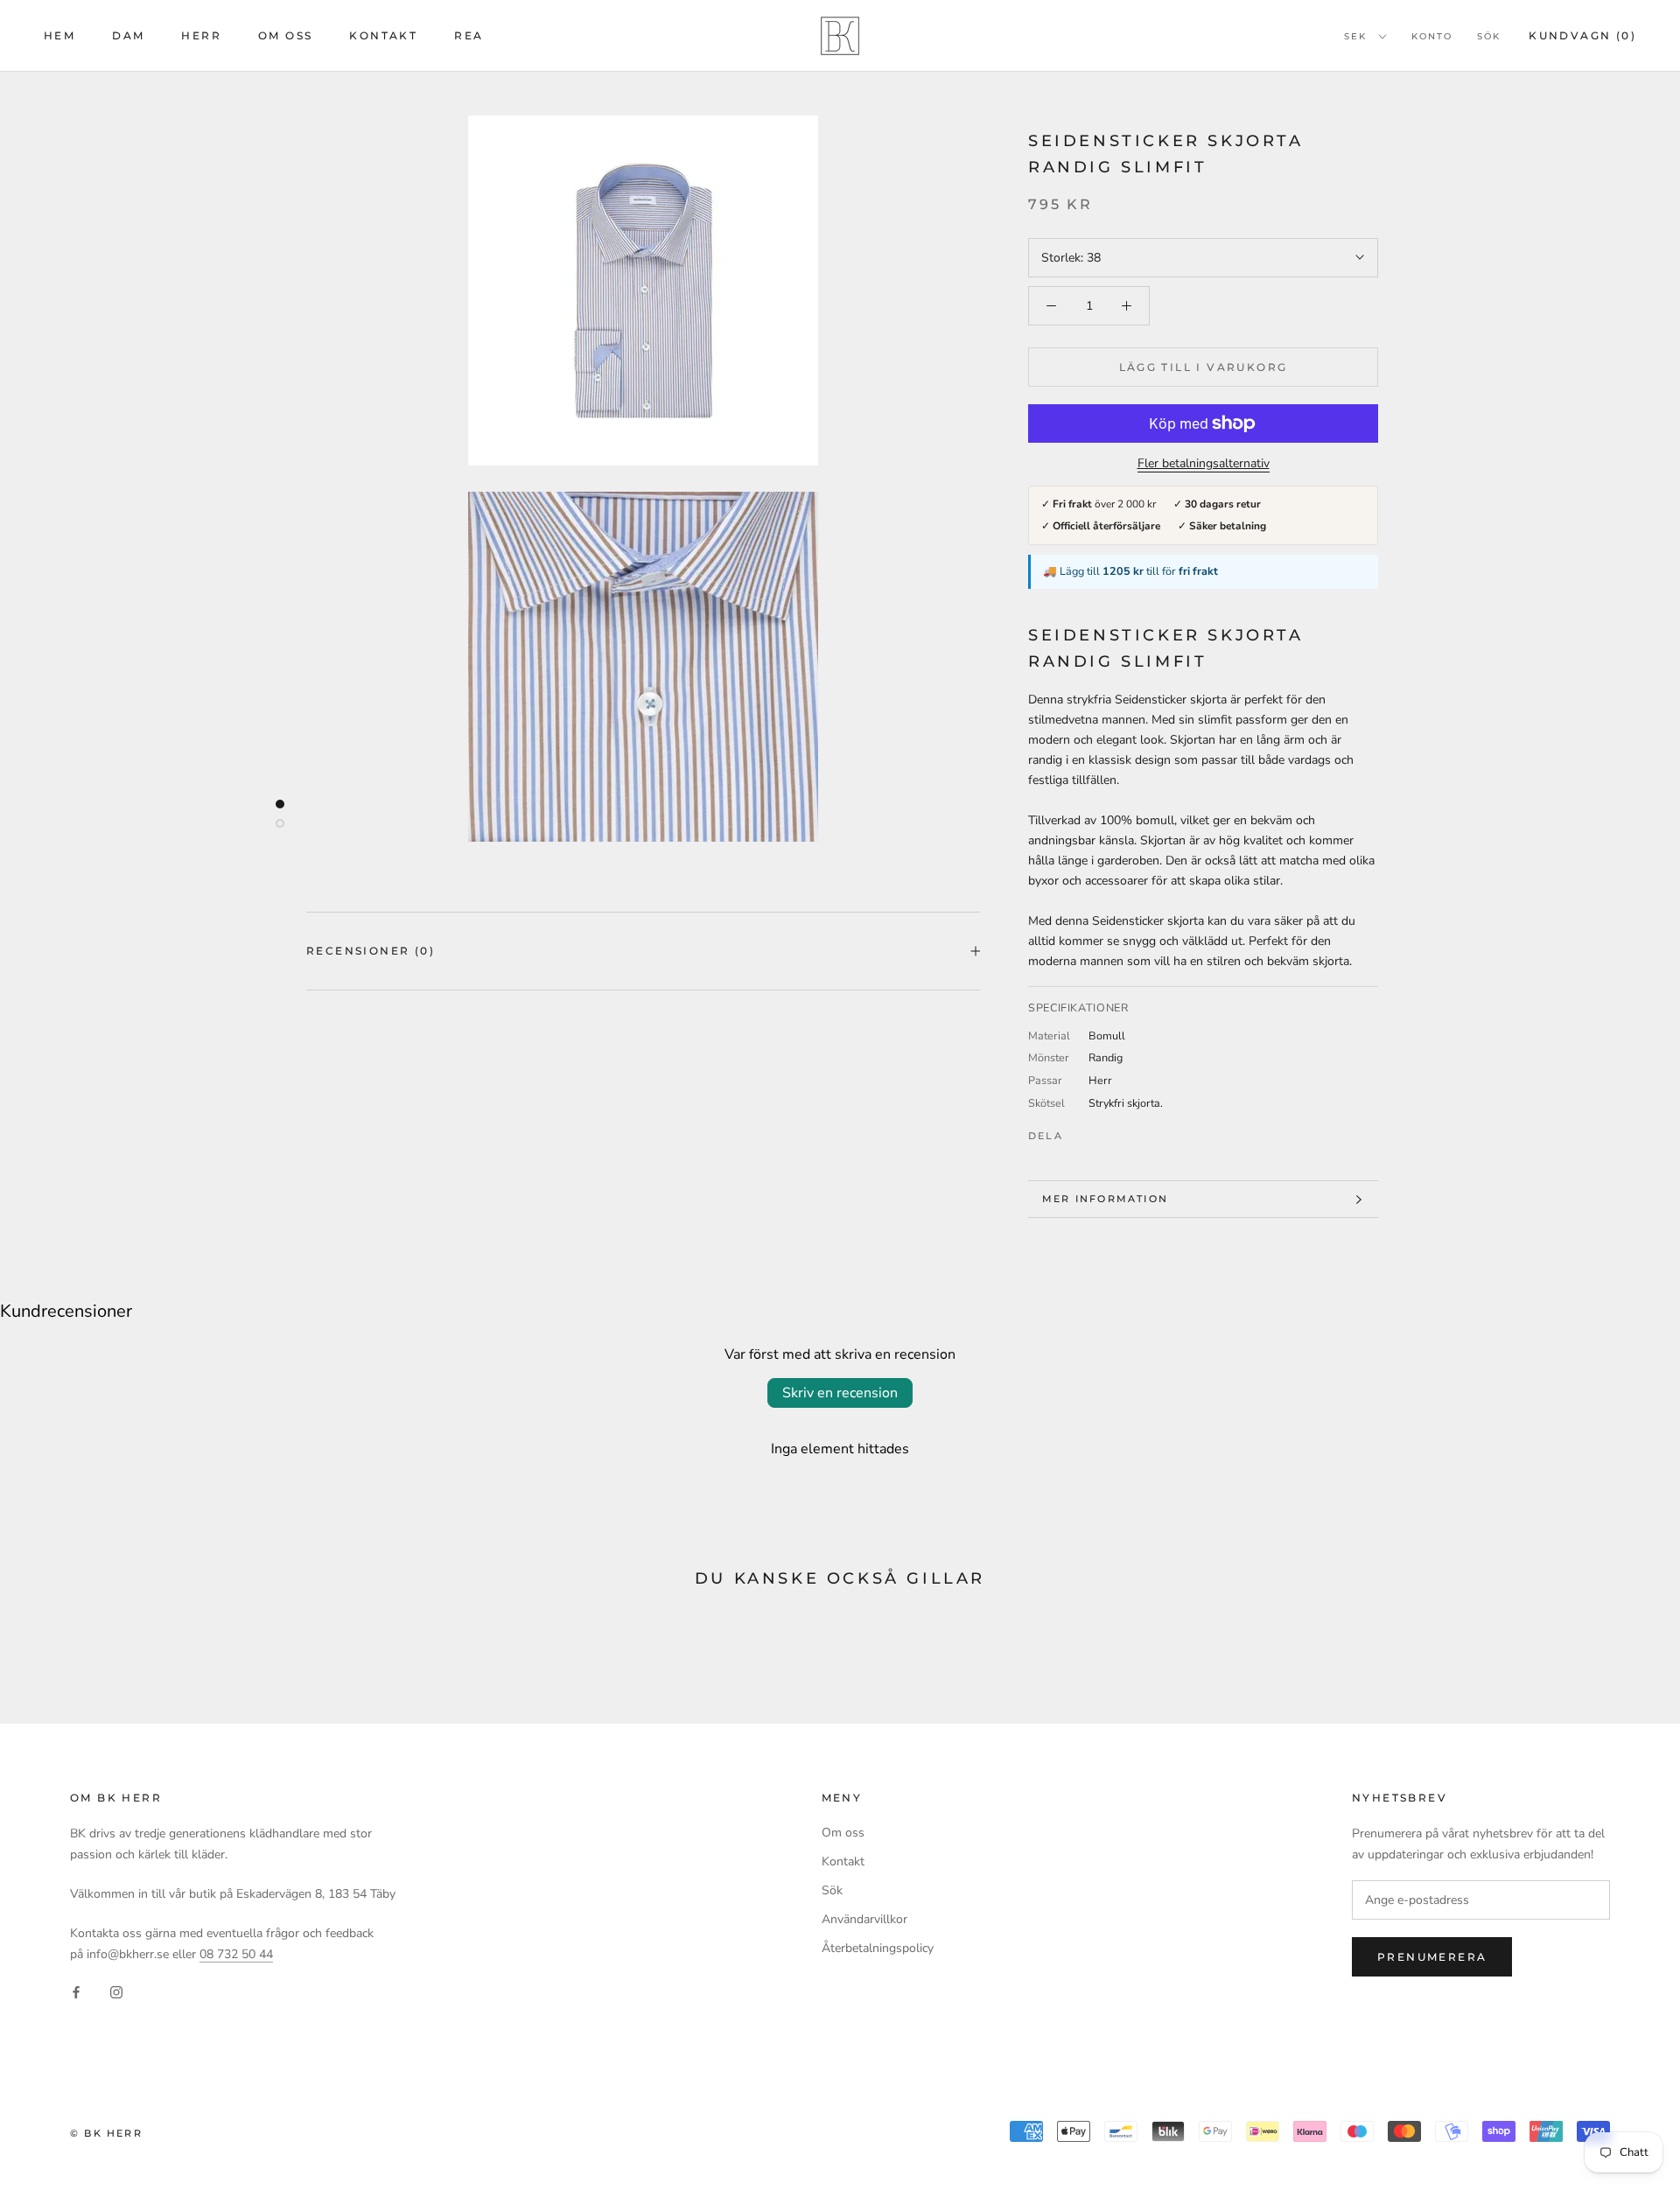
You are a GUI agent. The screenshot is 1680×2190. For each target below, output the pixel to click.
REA (469, 35)
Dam (128, 35)
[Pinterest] (1125, 1131)
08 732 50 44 (236, 1954)
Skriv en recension (840, 1393)
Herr (201, 35)
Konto (1432, 36)
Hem (59, 35)
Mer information (1105, 1199)
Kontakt (383, 35)
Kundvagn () (1582, 35)
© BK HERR (106, 2133)
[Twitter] (1102, 1131)
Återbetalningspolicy (878, 1948)
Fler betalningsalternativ (1204, 463)
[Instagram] (116, 1992)
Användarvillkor (864, 1919)
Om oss (285, 35)
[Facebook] (1080, 1131)
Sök (1489, 36)
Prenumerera (1432, 1957)
